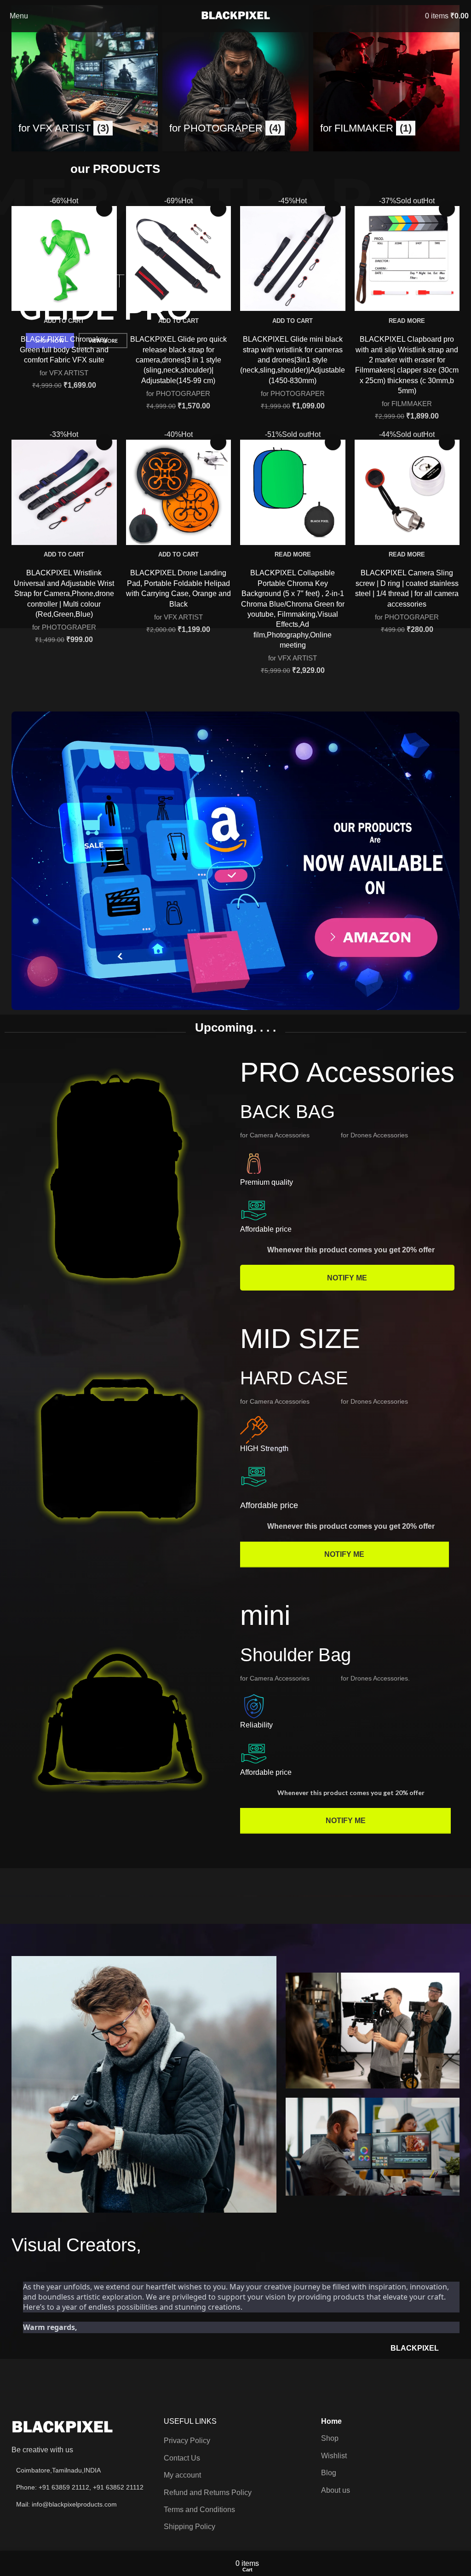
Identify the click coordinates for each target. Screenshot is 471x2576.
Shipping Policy (190, 2527)
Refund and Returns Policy (208, 2493)
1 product (335, 159)
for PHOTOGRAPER (178, 393)
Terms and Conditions (199, 2510)
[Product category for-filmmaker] (386, 78)
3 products (35, 159)
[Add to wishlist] (104, 209)
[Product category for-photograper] (235, 78)
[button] (64, 321)
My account (182, 2475)
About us (336, 2490)
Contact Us (182, 2458)
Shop (330, 2438)
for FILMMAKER (407, 404)
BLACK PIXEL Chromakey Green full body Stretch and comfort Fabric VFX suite (64, 350)
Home (331, 2421)
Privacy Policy (187, 2441)
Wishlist (334, 2456)
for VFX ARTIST (64, 373)
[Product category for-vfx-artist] (85, 78)
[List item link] (78, 2487)
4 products (186, 159)
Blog (329, 2473)
